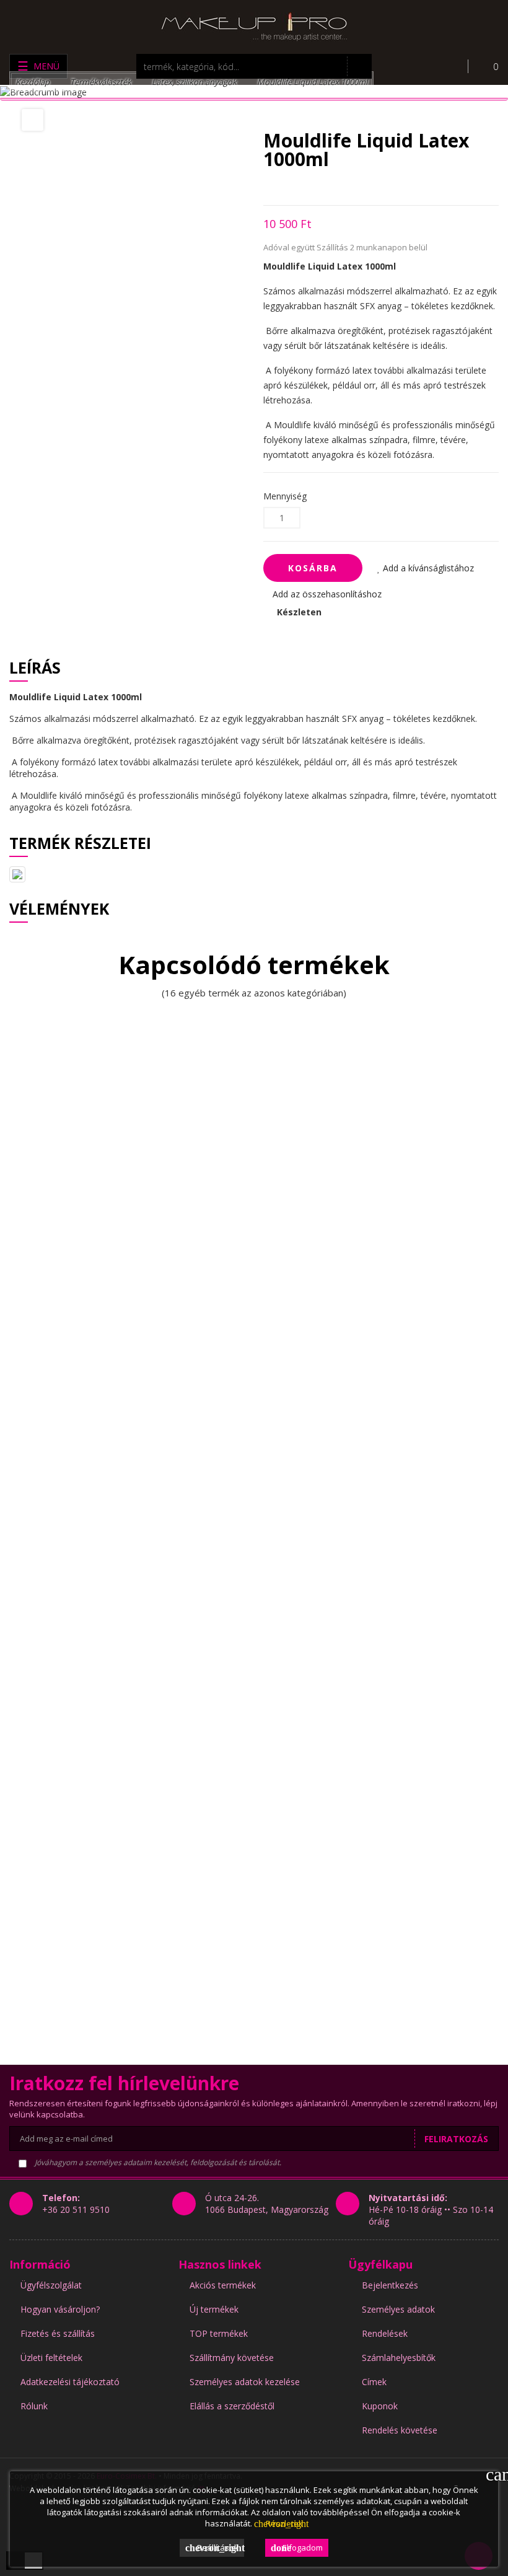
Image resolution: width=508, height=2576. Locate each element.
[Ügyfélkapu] (449, 66)
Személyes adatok (398, 2309)
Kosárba (313, 568)
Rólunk (34, 2406)
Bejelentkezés (390, 2285)
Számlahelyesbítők (399, 2358)
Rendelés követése (400, 2430)
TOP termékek (219, 2333)
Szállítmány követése (232, 2358)
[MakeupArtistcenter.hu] (254, 26)
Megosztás (267, 187)
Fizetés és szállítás (58, 2333)
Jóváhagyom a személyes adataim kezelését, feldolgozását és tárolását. (157, 2162)
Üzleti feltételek (51, 2358)
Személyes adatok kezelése (245, 2382)
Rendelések (385, 2333)
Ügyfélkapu (380, 2264)
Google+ (310, 187)
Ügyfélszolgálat (51, 2285)
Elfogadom (297, 2547)
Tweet (288, 187)
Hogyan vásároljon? (60, 2309)
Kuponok (380, 2406)
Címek (374, 2382)
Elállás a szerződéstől (232, 2406)
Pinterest (332, 187)
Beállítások (215, 2547)
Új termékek (214, 2309)
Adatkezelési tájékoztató (70, 2382)
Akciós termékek (223, 2285)
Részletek (278, 2523)
